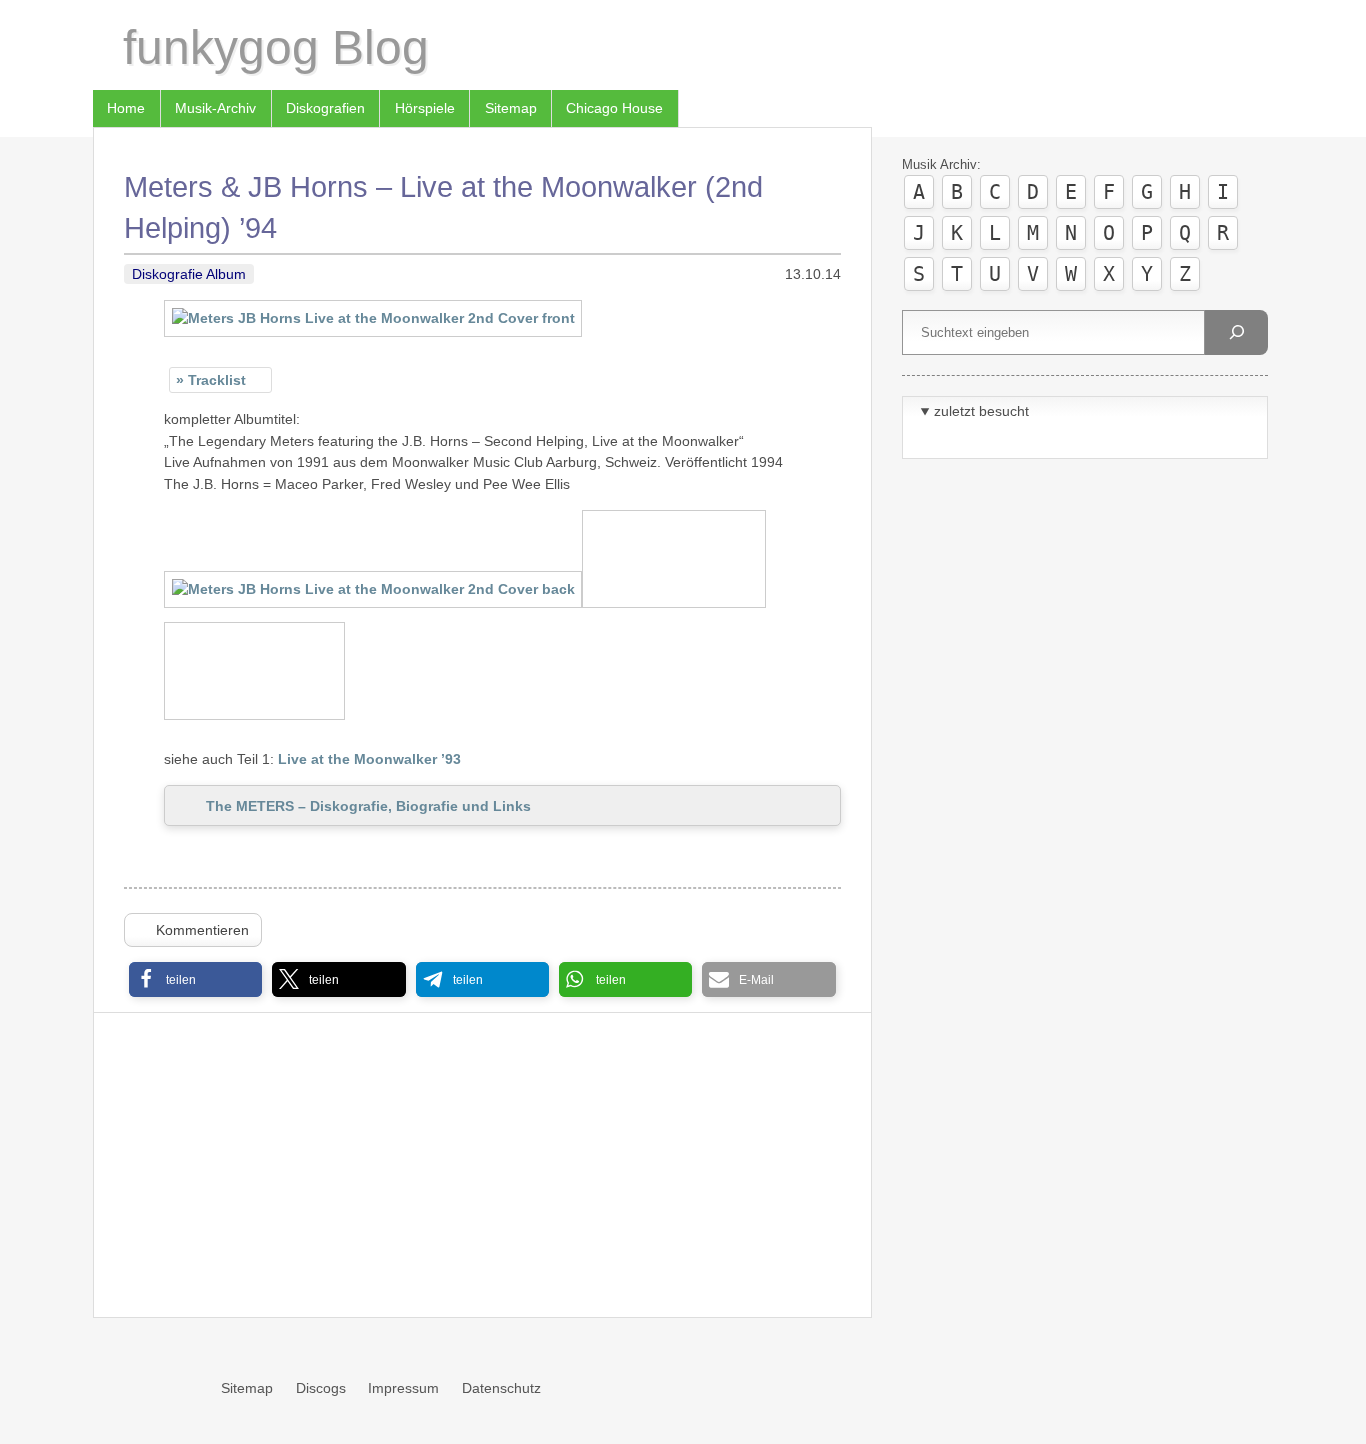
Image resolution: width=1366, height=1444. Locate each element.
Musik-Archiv (215, 108)
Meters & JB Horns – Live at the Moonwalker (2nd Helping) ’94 (443, 207)
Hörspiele (425, 108)
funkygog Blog (276, 47)
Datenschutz (501, 1388)
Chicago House (614, 108)
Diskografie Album (189, 274)
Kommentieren (202, 930)
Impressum (403, 1388)
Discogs (321, 1388)
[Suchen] (1236, 332)
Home (126, 108)
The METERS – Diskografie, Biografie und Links (368, 806)
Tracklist (217, 380)
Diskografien (325, 108)
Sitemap (511, 108)
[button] (195, 979)
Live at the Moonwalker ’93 (369, 759)
